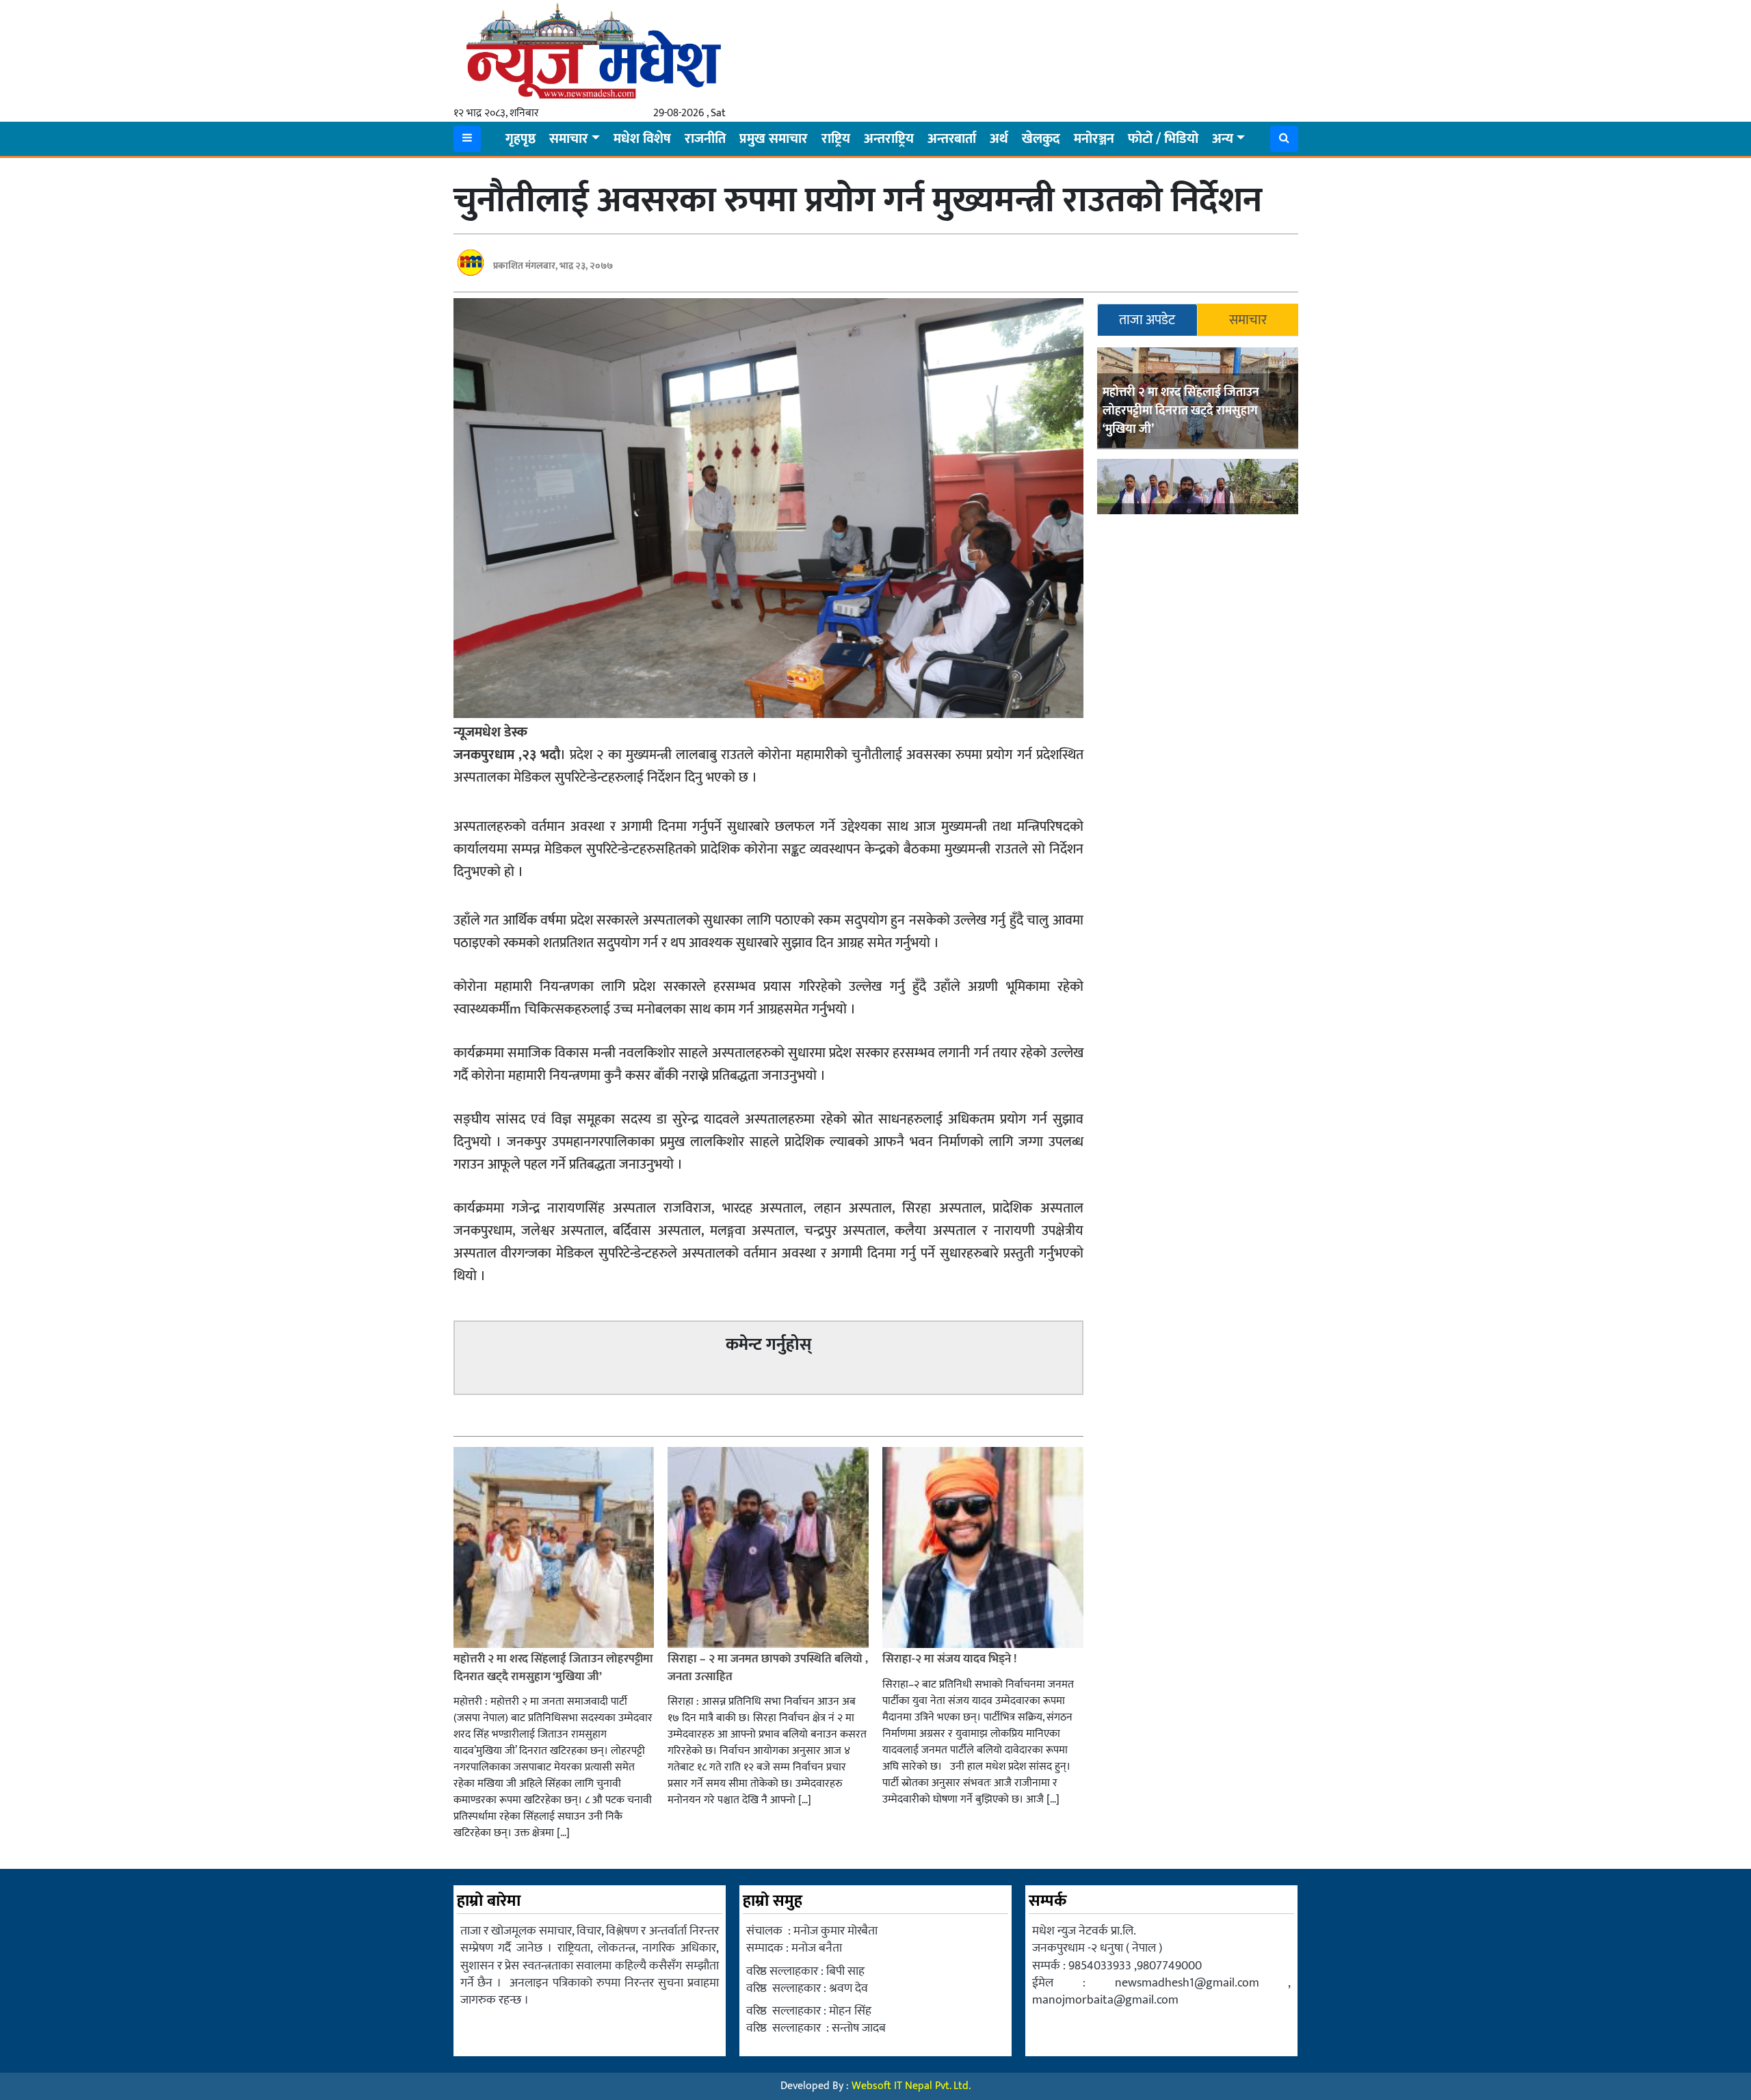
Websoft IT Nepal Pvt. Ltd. (911, 2086)
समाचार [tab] (1248, 320)
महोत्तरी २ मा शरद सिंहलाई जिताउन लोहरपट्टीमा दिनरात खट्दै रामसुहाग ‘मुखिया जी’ (1181, 411)
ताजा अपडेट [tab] (1147, 320)
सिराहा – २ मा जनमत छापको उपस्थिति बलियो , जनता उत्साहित (768, 1668)
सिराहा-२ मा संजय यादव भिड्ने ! (951, 1659)
